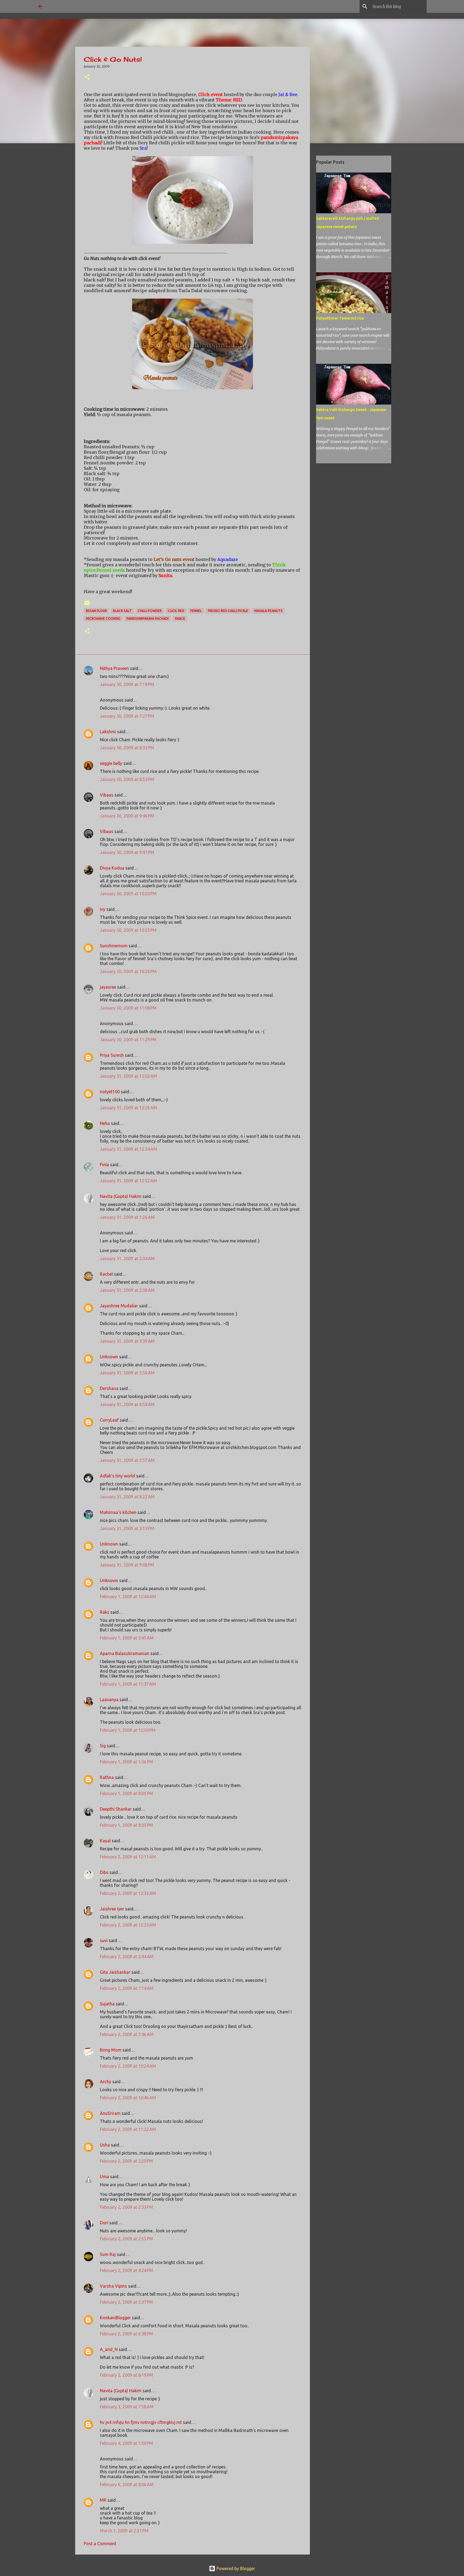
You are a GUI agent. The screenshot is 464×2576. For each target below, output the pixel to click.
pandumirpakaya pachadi (148, 619)
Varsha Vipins (113, 2286)
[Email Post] (87, 605)
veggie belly (111, 763)
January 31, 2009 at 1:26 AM (127, 1217)
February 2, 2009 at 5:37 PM (126, 2302)
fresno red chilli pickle (228, 611)
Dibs (104, 1872)
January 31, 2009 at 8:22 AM (127, 1497)
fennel (196, 611)
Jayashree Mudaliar (119, 1306)
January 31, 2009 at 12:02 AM (128, 1076)
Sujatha (107, 2004)
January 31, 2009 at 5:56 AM (127, 1373)
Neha (105, 1123)
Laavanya (109, 1700)
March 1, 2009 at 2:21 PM (124, 2531)
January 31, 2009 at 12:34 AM (128, 1149)
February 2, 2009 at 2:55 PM (126, 2239)
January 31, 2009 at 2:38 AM (127, 1290)
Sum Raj (108, 2254)
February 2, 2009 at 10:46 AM (128, 2098)
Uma (104, 2177)
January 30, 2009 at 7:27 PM (127, 716)
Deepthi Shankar (116, 1809)
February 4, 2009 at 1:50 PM (126, 2443)
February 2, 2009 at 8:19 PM (126, 2375)
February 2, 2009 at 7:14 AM (127, 1988)
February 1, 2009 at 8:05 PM (126, 1793)
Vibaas (107, 795)
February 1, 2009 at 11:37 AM (128, 1684)
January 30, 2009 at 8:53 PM (127, 779)
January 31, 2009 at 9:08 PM (127, 1565)
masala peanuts (268, 611)
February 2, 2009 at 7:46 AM (127, 2034)
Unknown (109, 1357)
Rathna (107, 1777)
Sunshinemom (114, 946)
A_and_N (109, 2349)
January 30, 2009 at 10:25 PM (128, 930)
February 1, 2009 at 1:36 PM (126, 1762)
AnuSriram (110, 2113)
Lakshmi (108, 732)
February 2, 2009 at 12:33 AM (128, 1893)
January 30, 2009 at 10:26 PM (128, 971)
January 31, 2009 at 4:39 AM (127, 1341)
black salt (122, 611)
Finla (104, 1165)
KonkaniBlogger (115, 2318)
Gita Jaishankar (115, 1972)
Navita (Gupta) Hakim (121, 1196)
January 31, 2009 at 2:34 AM (127, 1258)
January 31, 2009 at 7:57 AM (127, 1460)
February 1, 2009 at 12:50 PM (128, 1730)
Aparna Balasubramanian (125, 1653)
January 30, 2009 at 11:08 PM (128, 1008)
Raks (105, 1612)
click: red (176, 611)
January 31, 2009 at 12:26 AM (128, 1108)
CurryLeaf (109, 1420)
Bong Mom (111, 2050)
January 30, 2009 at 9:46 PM (127, 816)
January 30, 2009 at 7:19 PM (127, 684)
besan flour (96, 611)
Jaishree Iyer (112, 1909)
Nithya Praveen (114, 668)
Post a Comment (100, 2544)
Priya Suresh (112, 1055)
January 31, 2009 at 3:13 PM (127, 1528)
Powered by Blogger (235, 2568)
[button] (87, 77)
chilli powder (150, 611)
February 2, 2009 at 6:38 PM (126, 2334)
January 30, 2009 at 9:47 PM (127, 852)
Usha (105, 2145)
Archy (106, 2082)
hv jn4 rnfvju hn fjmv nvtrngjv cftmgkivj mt (141, 2422)
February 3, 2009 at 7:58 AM (127, 2407)
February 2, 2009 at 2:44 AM (127, 1957)
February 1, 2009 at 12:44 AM (128, 1597)
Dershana (109, 1388)
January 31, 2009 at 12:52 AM (128, 1181)
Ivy (103, 909)
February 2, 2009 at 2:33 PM (126, 2207)
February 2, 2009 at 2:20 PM (126, 2161)
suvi (104, 1940)
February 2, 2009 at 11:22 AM (128, 2129)
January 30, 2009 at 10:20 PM (128, 894)
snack (180, 619)
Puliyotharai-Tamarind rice (340, 318)
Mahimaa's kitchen (118, 1512)
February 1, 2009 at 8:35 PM (126, 1825)
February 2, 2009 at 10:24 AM (128, 2066)
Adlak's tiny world (117, 1476)
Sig (103, 1746)
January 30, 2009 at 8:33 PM (127, 748)
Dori (104, 2223)
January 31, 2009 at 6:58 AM (127, 1404)
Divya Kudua (112, 868)
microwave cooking (103, 619)
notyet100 (110, 1092)
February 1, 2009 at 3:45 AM (127, 1638)
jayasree (108, 987)
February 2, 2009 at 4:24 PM (126, 2270)
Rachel (106, 1274)
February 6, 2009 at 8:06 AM (127, 2485)
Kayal (105, 1841)
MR (103, 2500)
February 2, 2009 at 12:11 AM (128, 1857)
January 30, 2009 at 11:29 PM (128, 1040)
